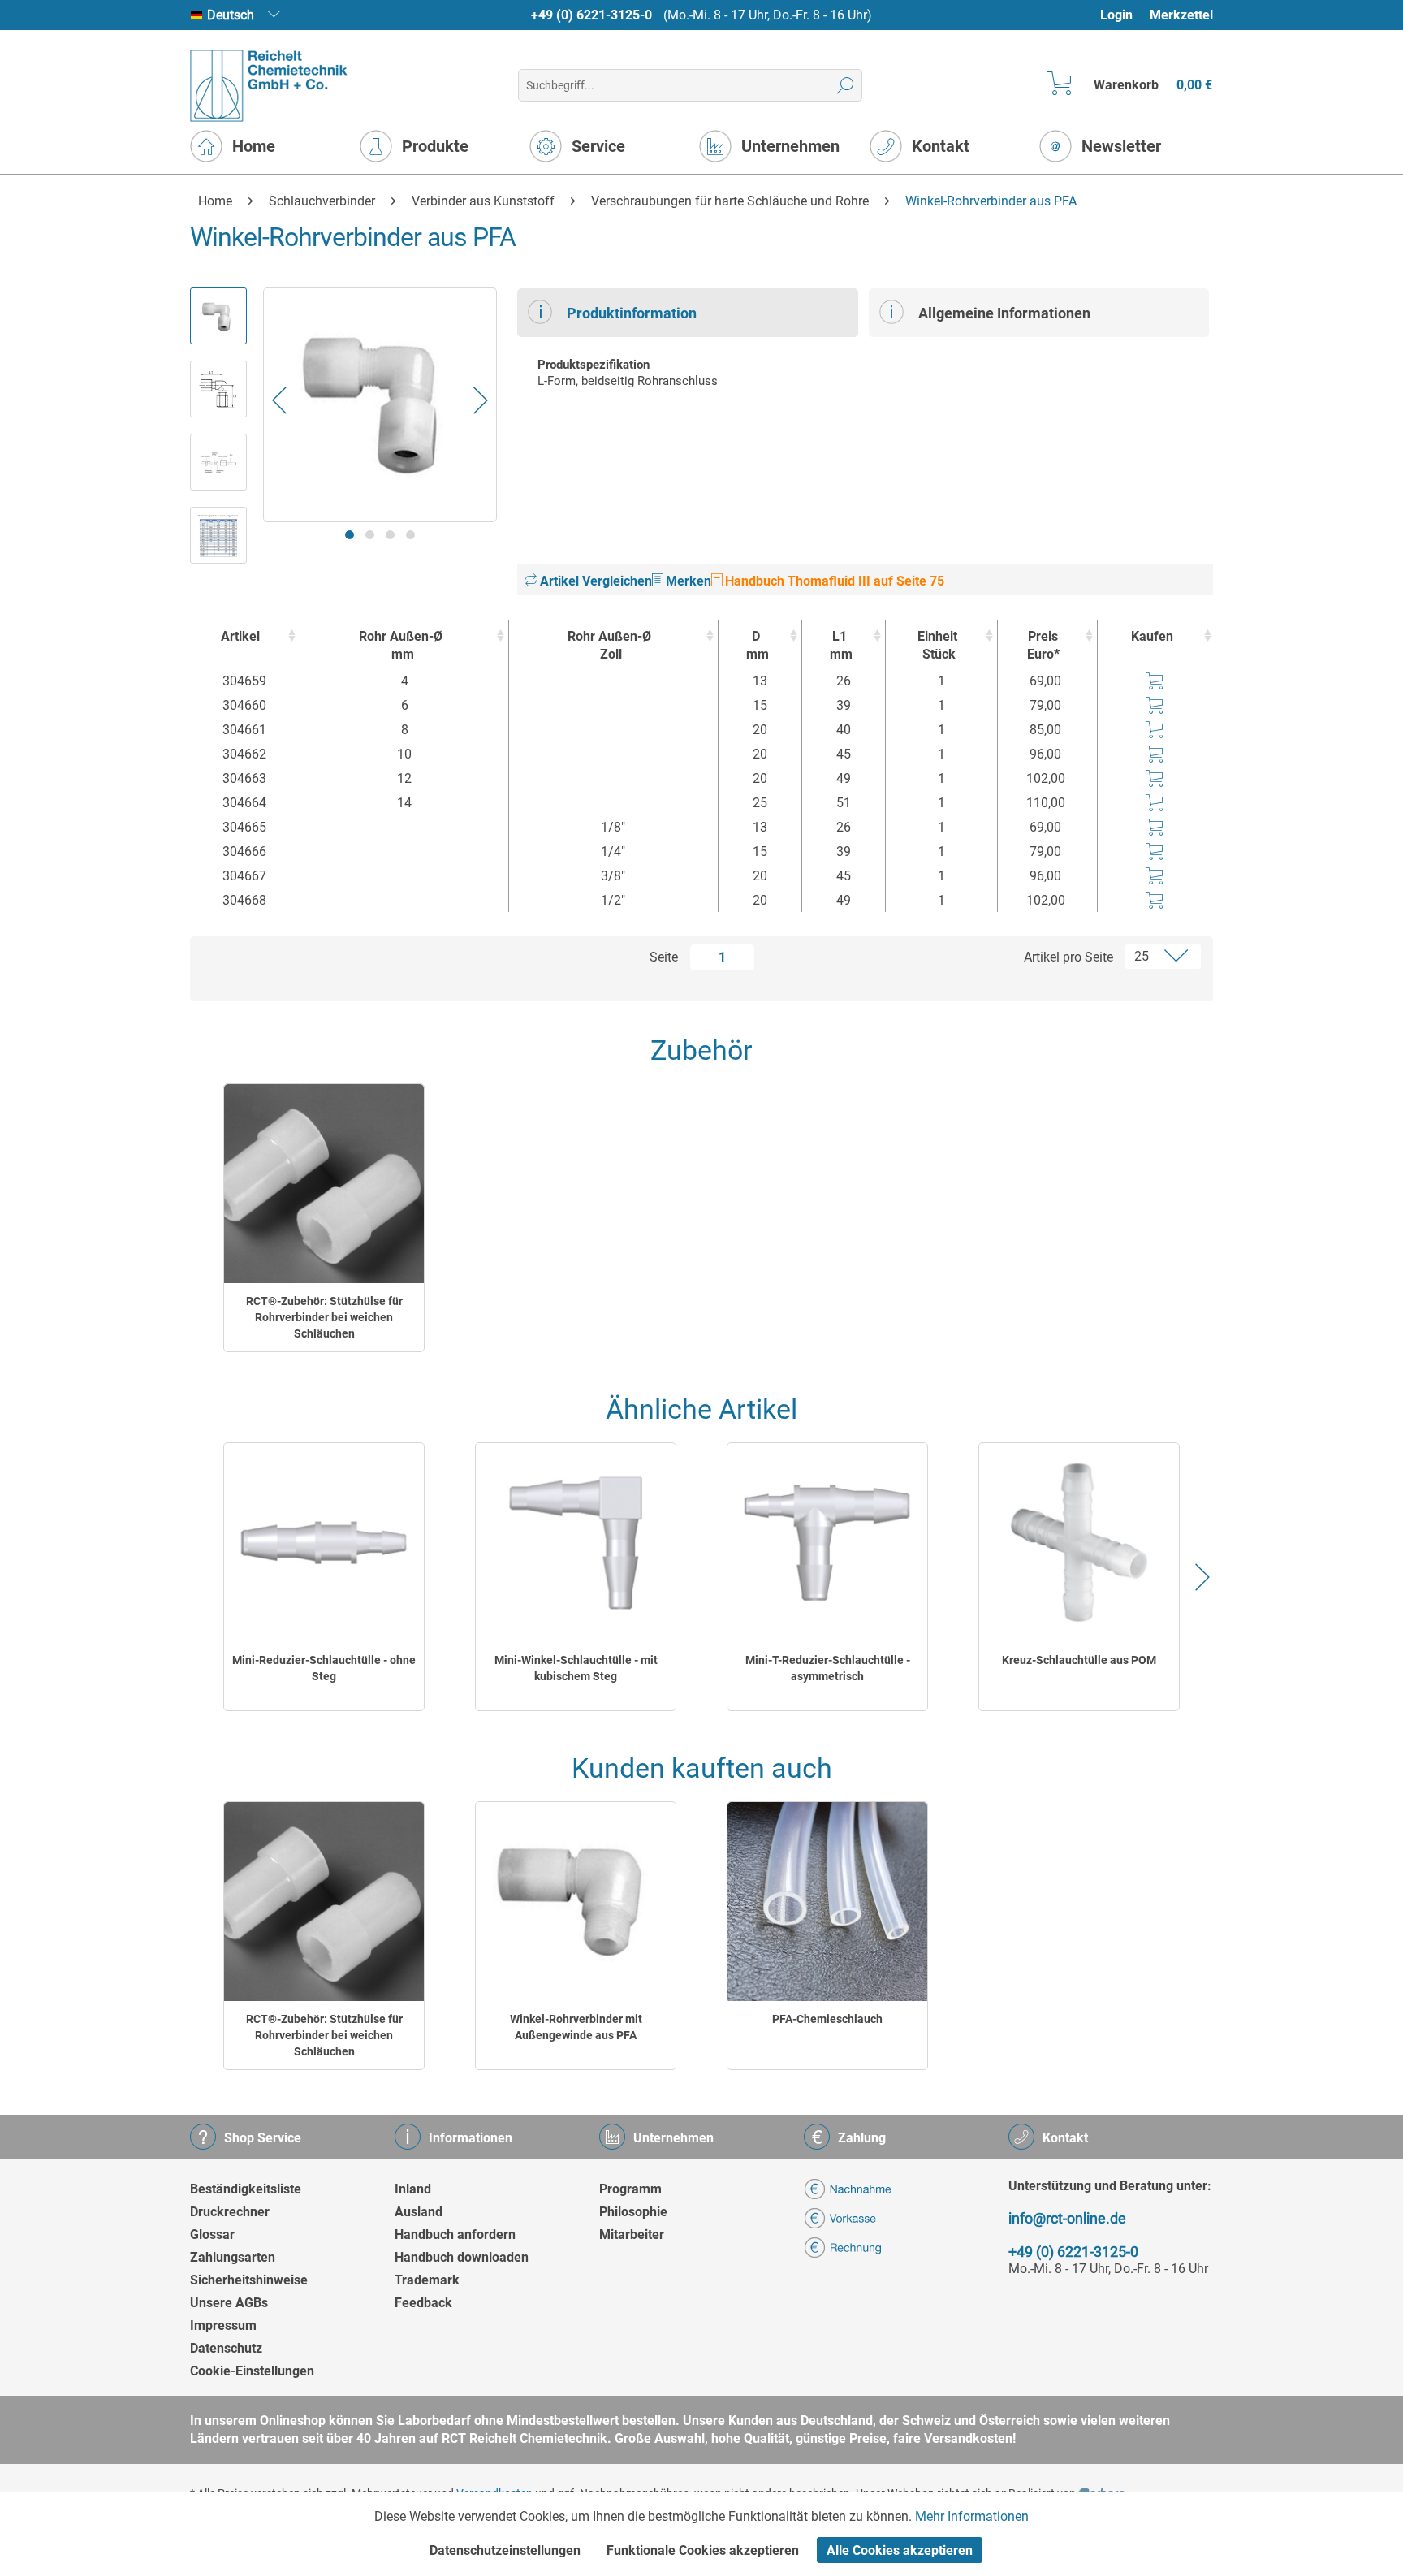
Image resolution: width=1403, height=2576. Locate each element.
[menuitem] (1124, 15)
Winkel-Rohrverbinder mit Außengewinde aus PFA (576, 2027)
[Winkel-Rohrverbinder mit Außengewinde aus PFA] (576, 1902)
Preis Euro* (1043, 645)
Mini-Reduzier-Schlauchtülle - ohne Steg (324, 1668)
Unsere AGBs (229, 2303)
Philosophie (633, 2212)
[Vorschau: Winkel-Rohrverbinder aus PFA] (218, 316)
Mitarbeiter (632, 2235)
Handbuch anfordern (455, 2235)
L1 (841, 645)
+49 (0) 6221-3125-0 (591, 15)
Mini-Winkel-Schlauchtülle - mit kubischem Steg (576, 1668)
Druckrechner (230, 2212)
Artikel (240, 636)
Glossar (212, 2235)
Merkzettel (1181, 15)
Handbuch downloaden (462, 2257)
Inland (413, 2189)
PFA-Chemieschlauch (827, 2019)
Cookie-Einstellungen (252, 2371)
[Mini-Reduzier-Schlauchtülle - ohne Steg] (324, 1543)
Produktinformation (632, 313)
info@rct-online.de (1067, 2218)
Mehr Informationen (972, 2516)
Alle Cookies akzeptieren (900, 2550)
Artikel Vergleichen (594, 581)
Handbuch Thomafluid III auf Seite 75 (833, 581)
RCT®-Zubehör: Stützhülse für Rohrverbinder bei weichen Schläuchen (324, 1317)
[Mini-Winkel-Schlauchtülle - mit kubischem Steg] (576, 1543)
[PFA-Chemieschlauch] (827, 1902)
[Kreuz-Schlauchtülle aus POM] (1079, 1543)
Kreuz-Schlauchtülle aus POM (1079, 1660)
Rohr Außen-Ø (401, 645)
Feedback (423, 2303)
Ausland (419, 2212)
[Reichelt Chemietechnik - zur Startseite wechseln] (269, 86)
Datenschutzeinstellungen (505, 2550)
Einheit (937, 645)
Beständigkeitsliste (246, 2189)
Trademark (427, 2280)
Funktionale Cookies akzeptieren (703, 2550)
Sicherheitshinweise (249, 2280)
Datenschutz (226, 2348)
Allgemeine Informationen (1004, 313)
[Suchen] (846, 85)
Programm (630, 2189)
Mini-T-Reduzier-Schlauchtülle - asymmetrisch (828, 1668)
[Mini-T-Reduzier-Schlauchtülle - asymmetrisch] (827, 1543)
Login (1116, 15)
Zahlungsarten (233, 2257)
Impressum (223, 2325)
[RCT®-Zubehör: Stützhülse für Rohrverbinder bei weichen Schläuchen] (324, 1184)
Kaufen (1152, 636)
